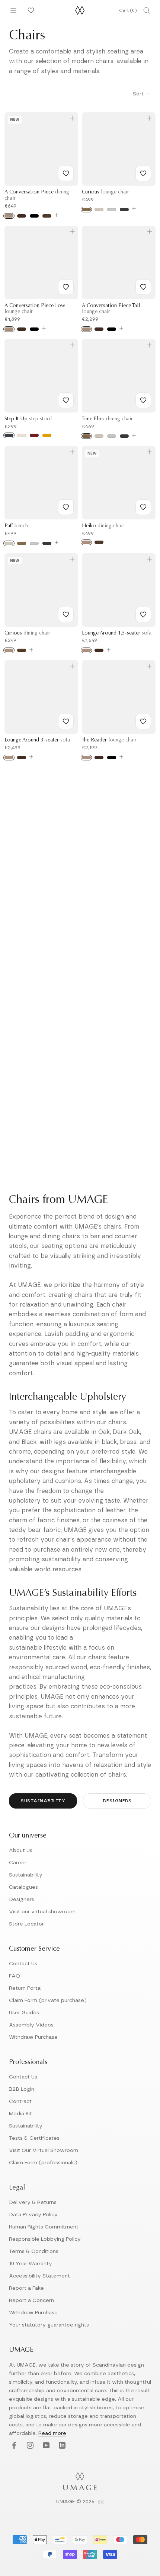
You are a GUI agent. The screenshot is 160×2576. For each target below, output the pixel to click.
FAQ (15, 1976)
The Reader (109, 740)
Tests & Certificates (34, 2138)
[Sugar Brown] (86, 210)
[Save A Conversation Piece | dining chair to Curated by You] (66, 173)
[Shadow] (124, 210)
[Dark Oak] (22, 216)
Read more (52, 2433)
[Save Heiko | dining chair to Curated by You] (143, 507)
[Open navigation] (13, 10)
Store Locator (26, 1924)
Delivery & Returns (33, 2202)
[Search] (147, 10)
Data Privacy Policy (33, 2215)
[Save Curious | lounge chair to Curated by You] (143, 173)
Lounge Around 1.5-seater (117, 633)
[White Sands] (99, 210)
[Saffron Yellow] (47, 435)
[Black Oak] (34, 216)
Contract (20, 2101)
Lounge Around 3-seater (37, 740)
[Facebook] (13, 2445)
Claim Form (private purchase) (48, 2001)
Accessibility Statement (39, 2276)
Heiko (103, 526)
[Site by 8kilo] (101, 2502)
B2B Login (22, 2089)
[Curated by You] (30, 10)
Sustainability (43, 1801)
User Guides (24, 2013)
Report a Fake (26, 2288)
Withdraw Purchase (33, 2037)
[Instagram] (29, 2445)
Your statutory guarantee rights (49, 2325)
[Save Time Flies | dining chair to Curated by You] (143, 400)
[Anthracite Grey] (9, 435)
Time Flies (107, 419)
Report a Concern (31, 2301)
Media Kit (20, 2114)
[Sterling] (112, 210)
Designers (117, 1801)
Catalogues (23, 1887)
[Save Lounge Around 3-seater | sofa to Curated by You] (66, 721)
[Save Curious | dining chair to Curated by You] (66, 614)
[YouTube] (45, 2445)
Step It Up (28, 419)
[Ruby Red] (34, 435)
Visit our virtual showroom (42, 1912)
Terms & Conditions (34, 2251)
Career (18, 1863)
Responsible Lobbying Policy (45, 2239)
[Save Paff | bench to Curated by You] (66, 507)
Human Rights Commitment (44, 2227)
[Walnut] (47, 216)
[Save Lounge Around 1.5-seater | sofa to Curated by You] (143, 614)
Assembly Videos (31, 2025)
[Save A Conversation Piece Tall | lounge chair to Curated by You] (143, 287)
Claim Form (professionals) (43, 2163)
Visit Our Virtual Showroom (44, 2151)
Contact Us (23, 1964)
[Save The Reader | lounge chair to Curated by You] (143, 721)
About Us (21, 1851)
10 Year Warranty (31, 2264)
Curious (105, 192)
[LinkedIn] (61, 2445)
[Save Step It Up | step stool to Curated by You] (66, 400)
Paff (16, 526)
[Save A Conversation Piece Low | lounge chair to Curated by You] (66, 287)
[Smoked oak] (22, 650)
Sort (139, 94)
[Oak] (9, 216)
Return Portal (25, 1988)
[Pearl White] (22, 435)
